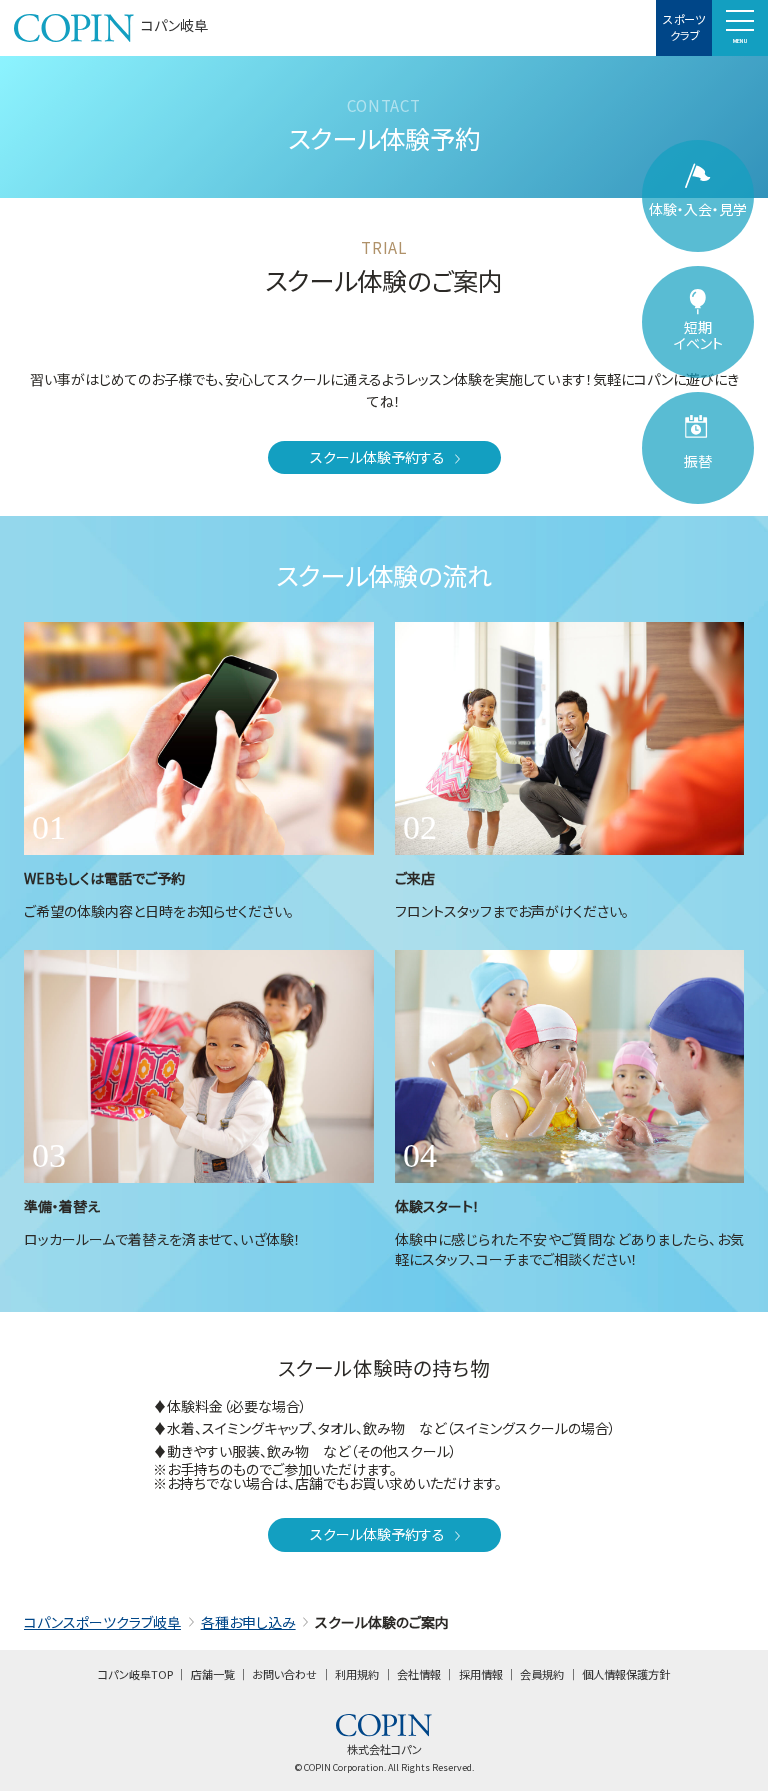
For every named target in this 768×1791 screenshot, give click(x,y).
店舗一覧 (213, 1674)
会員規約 (542, 1674)
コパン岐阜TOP (135, 1674)
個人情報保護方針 (626, 1674)
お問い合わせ (284, 1674)
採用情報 (481, 1674)
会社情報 (419, 1674)
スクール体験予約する (377, 457)
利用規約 (357, 1674)
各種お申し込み (248, 1622)
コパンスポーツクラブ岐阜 (102, 1622)
